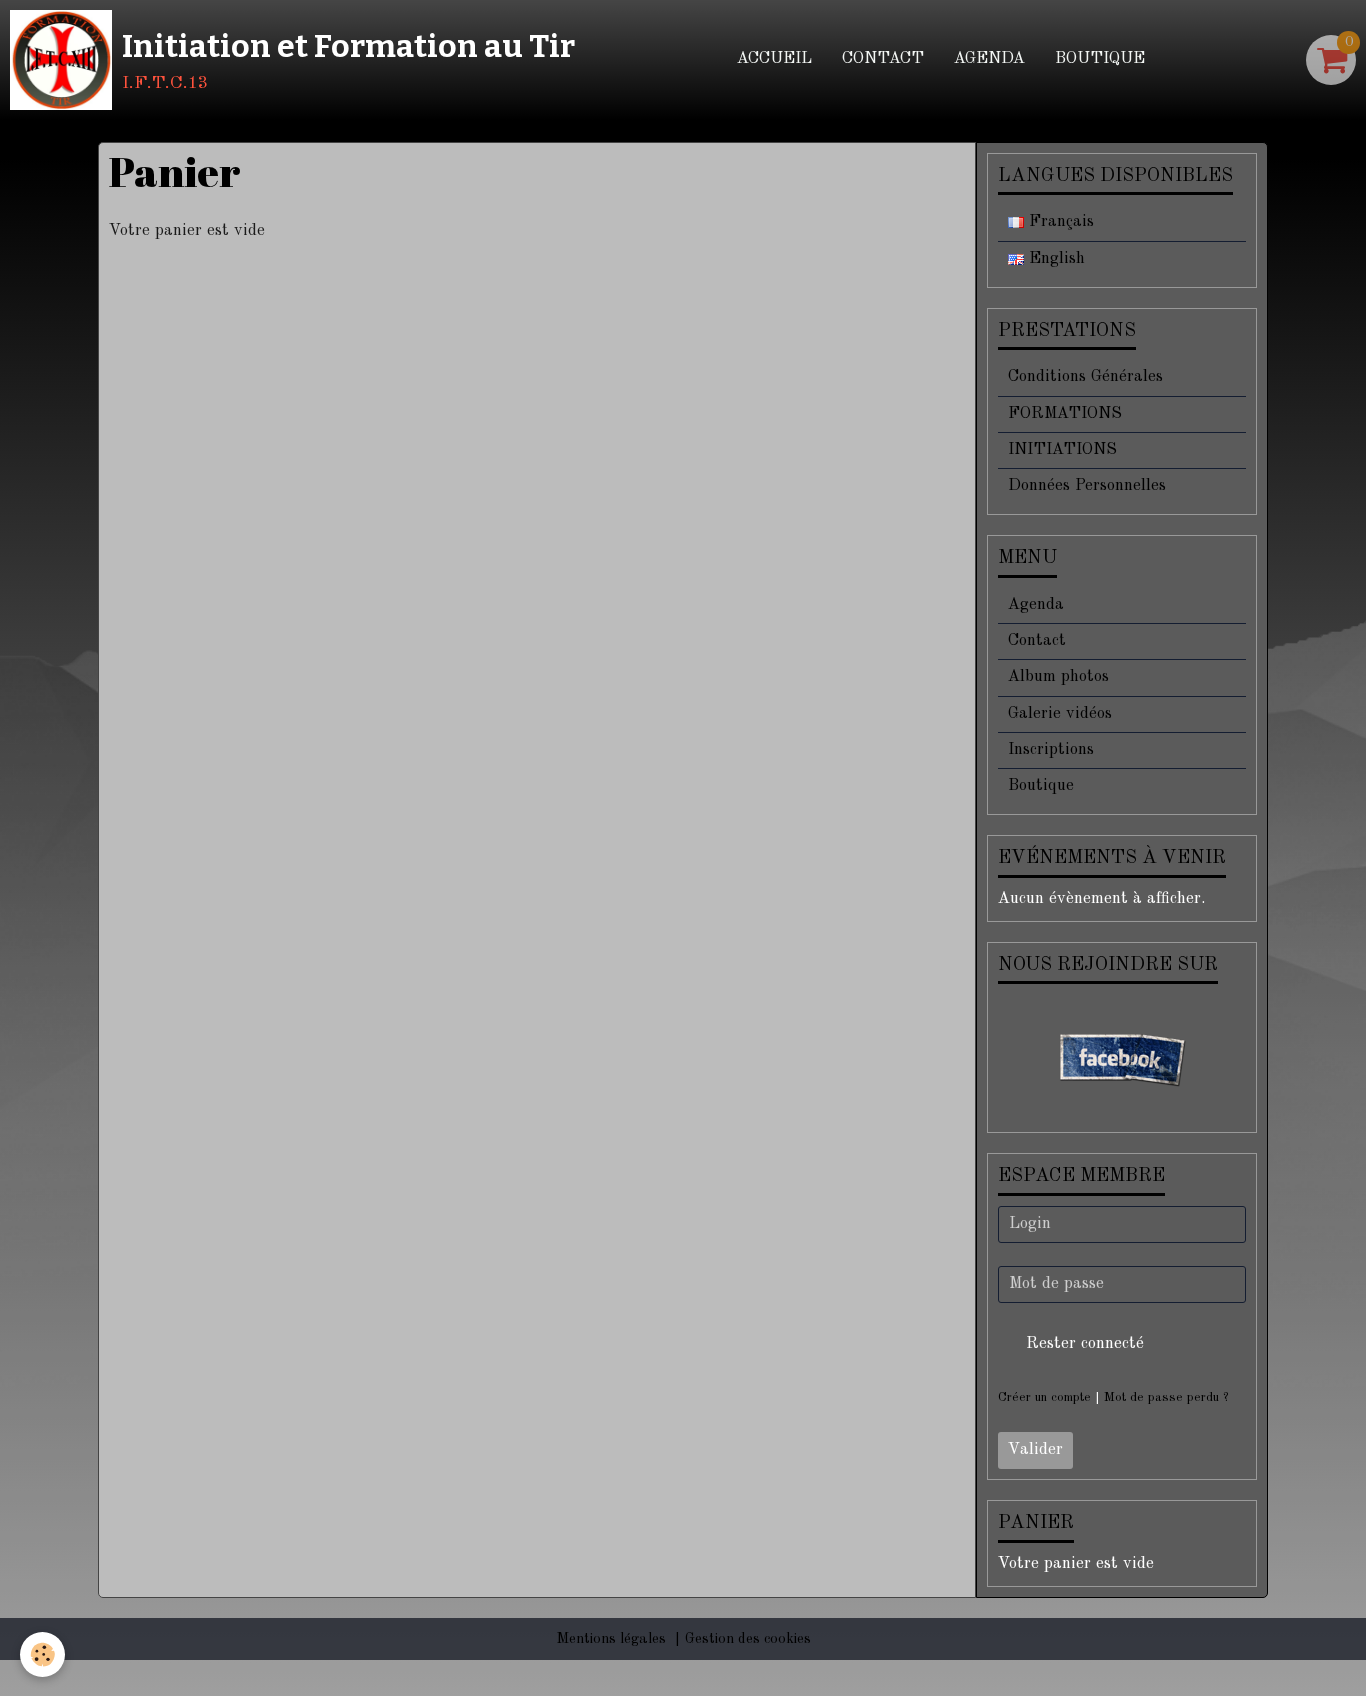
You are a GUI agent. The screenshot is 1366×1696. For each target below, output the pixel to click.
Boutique (1100, 59)
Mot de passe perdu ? (1166, 1397)
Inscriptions (1051, 750)
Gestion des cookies (748, 1639)
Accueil (774, 59)
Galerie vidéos (1060, 714)
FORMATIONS (1065, 414)
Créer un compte (1044, 1397)
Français (1059, 222)
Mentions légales (611, 1639)
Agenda (989, 59)
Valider (1035, 1450)
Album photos (1058, 677)
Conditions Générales (1085, 377)
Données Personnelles (1087, 486)
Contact (883, 59)
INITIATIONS (1062, 450)
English (1054, 259)
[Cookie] (42, 1654)
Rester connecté (1085, 1344)
